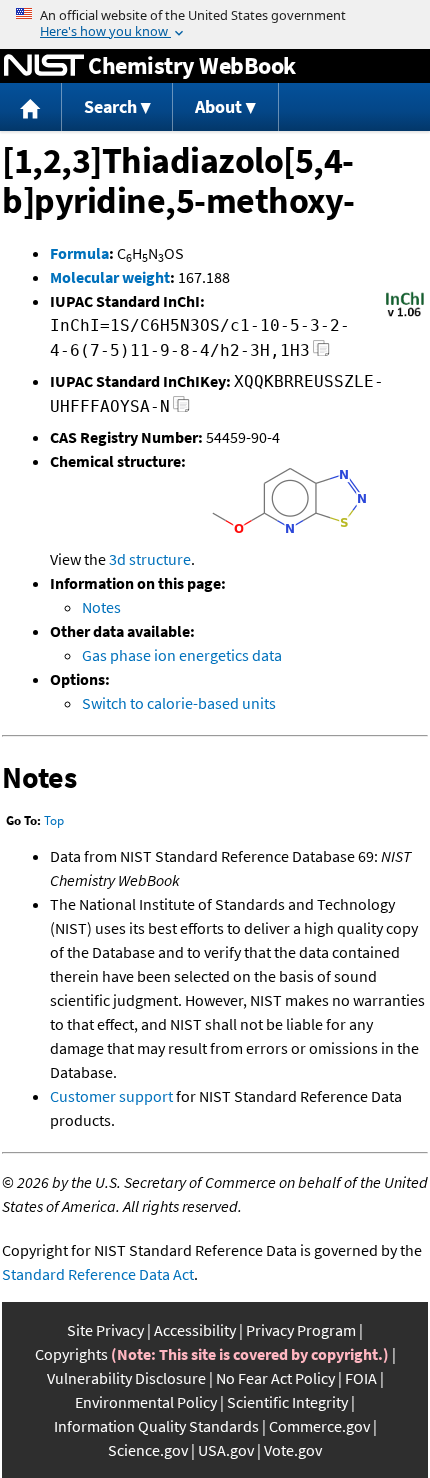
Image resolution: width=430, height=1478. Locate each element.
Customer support (111, 1096)
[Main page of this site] (31, 107)
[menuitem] (31, 107)
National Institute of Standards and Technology (44, 66)
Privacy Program (301, 1330)
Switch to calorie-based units (179, 703)
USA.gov (226, 1450)
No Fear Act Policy (275, 1378)
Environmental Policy (146, 1402)
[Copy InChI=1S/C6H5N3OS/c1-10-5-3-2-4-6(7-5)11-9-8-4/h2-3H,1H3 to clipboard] (321, 353)
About (218, 106)
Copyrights (71, 1354)
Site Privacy (105, 1330)
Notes (101, 607)
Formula (79, 253)
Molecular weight (110, 277)
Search (110, 106)
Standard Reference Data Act (98, 1274)
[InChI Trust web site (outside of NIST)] (405, 315)
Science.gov (148, 1450)
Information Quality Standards (156, 1426)
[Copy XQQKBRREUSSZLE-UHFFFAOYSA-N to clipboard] (181, 409)
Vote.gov (293, 1450)
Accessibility (195, 1330)
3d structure (150, 559)
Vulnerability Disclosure (126, 1378)
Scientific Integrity (287, 1402)
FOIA (361, 1378)
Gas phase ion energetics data (182, 655)
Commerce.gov (319, 1426)
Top (54, 820)
